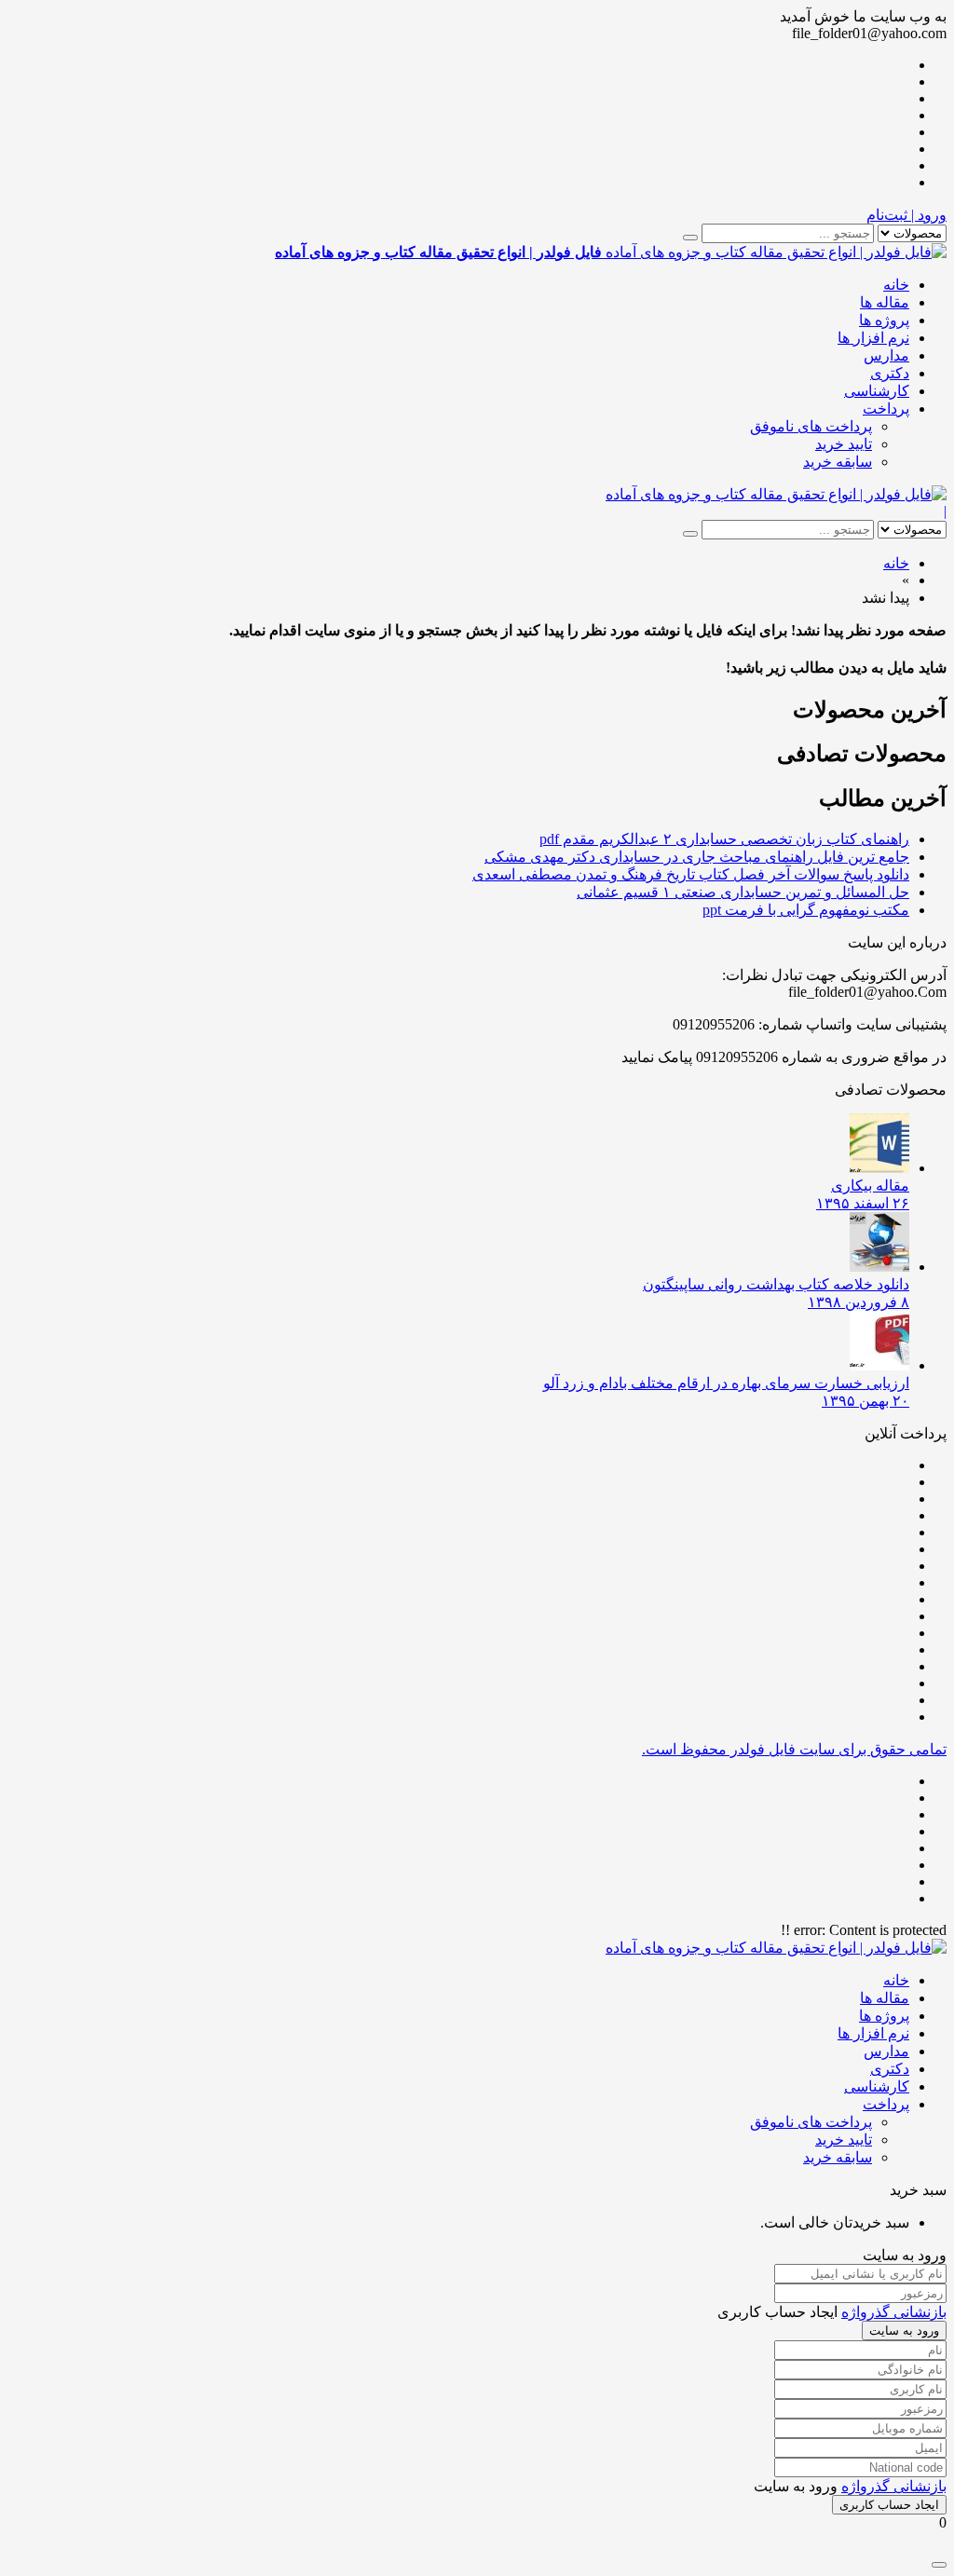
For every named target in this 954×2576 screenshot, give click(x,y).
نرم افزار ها (873, 338)
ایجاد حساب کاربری (889, 2505)
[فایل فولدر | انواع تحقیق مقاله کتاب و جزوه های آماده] (776, 494)
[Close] (939, 2565)
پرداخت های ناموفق (811, 426)
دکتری (890, 373)
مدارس (886, 355)
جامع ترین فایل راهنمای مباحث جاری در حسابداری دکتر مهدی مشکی (697, 857)
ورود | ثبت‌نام (906, 215)
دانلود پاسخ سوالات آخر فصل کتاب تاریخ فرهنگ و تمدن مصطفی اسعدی (691, 874)
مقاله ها (885, 302)
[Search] (690, 238)
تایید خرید (844, 444)
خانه (896, 285)
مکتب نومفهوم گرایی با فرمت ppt (806, 910)
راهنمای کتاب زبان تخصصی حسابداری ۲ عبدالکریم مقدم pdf (724, 839)
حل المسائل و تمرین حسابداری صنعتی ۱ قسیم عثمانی (743, 892)
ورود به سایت (904, 2331)
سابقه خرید (838, 462)
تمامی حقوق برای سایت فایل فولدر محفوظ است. (794, 1749)
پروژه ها (884, 320)
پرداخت (886, 409)
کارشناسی (877, 391)
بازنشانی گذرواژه (894, 2312)
